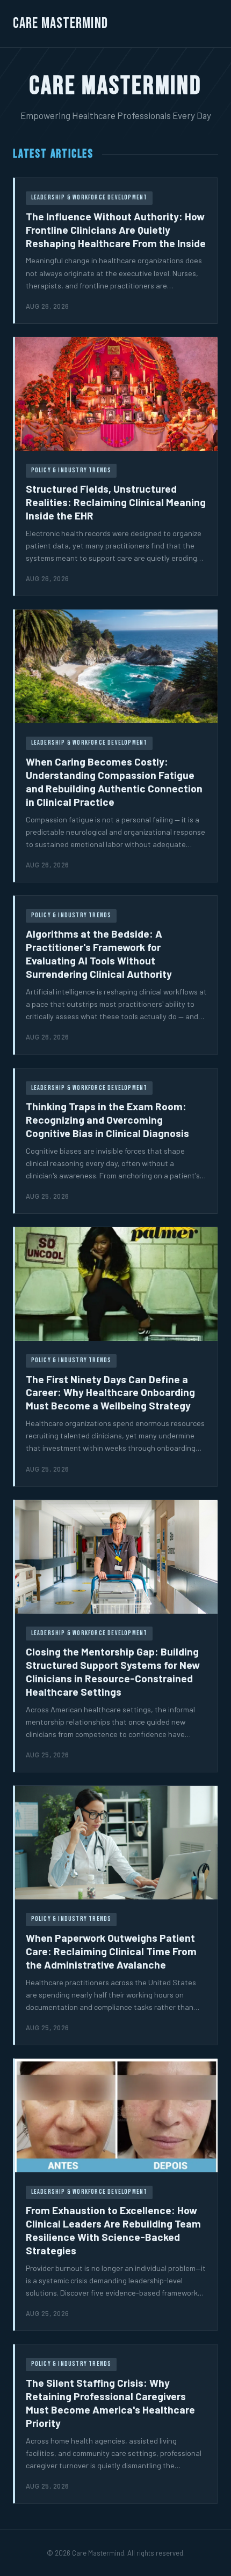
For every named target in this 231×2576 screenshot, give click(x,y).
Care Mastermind (60, 23)
